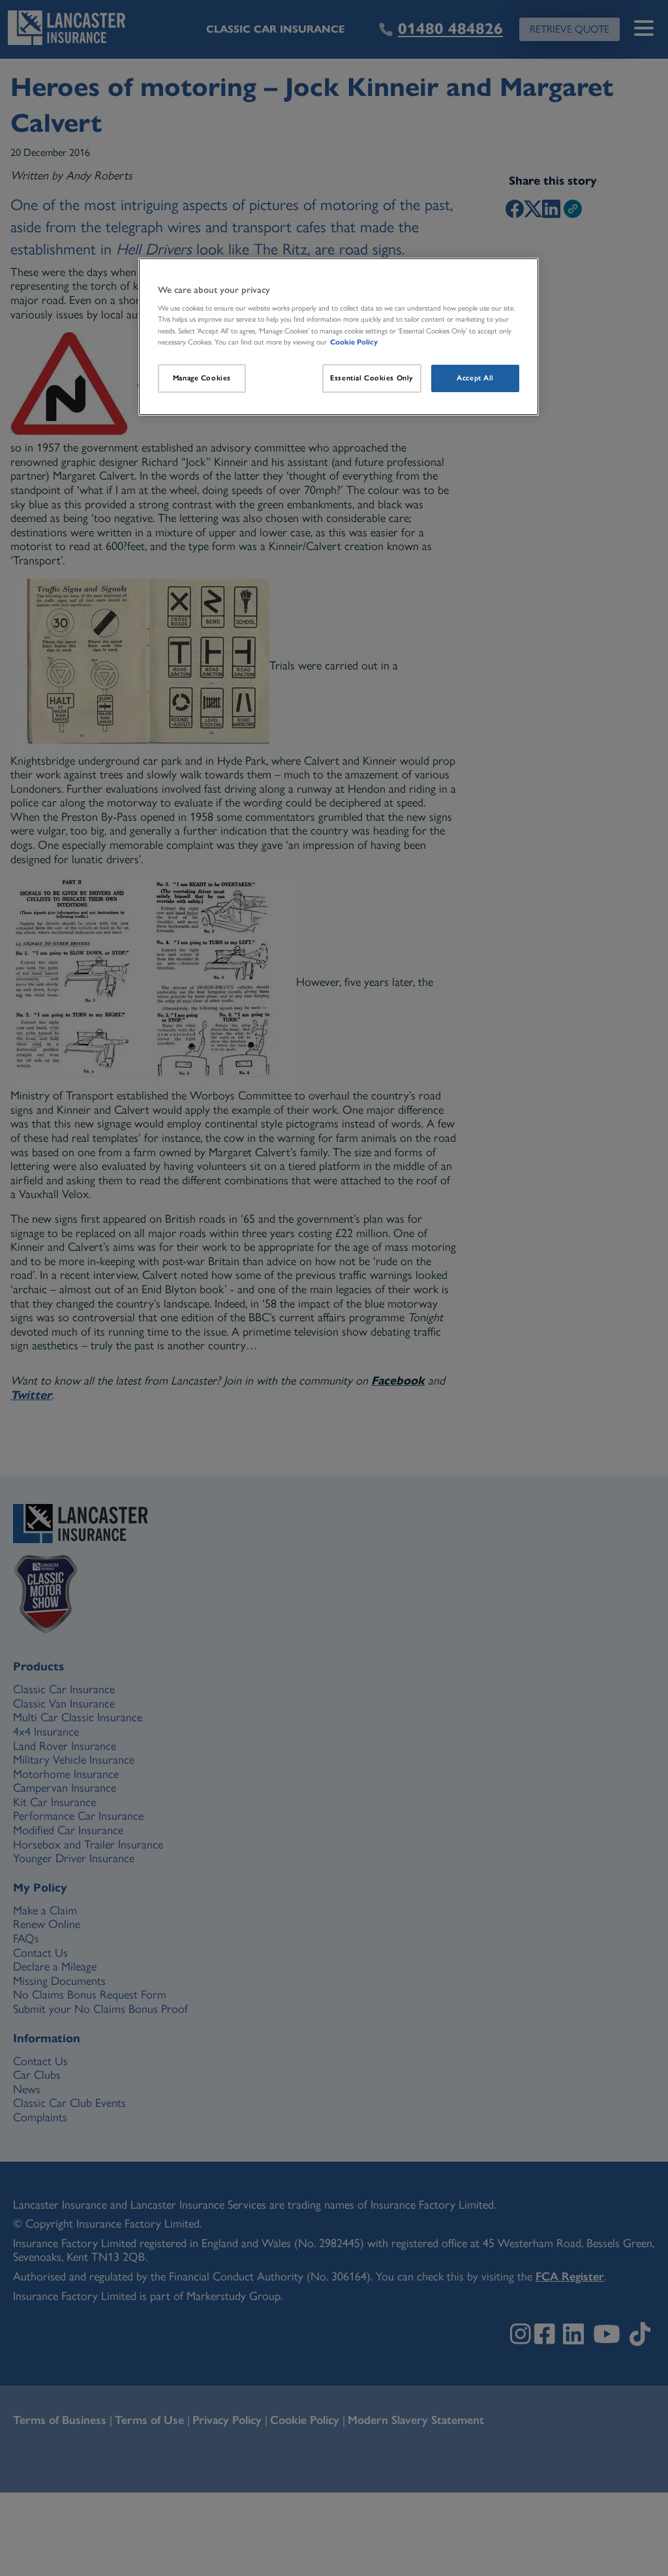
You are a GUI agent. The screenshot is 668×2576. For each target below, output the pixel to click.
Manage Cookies (202, 378)
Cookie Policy (354, 342)
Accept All (475, 378)
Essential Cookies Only (372, 378)
